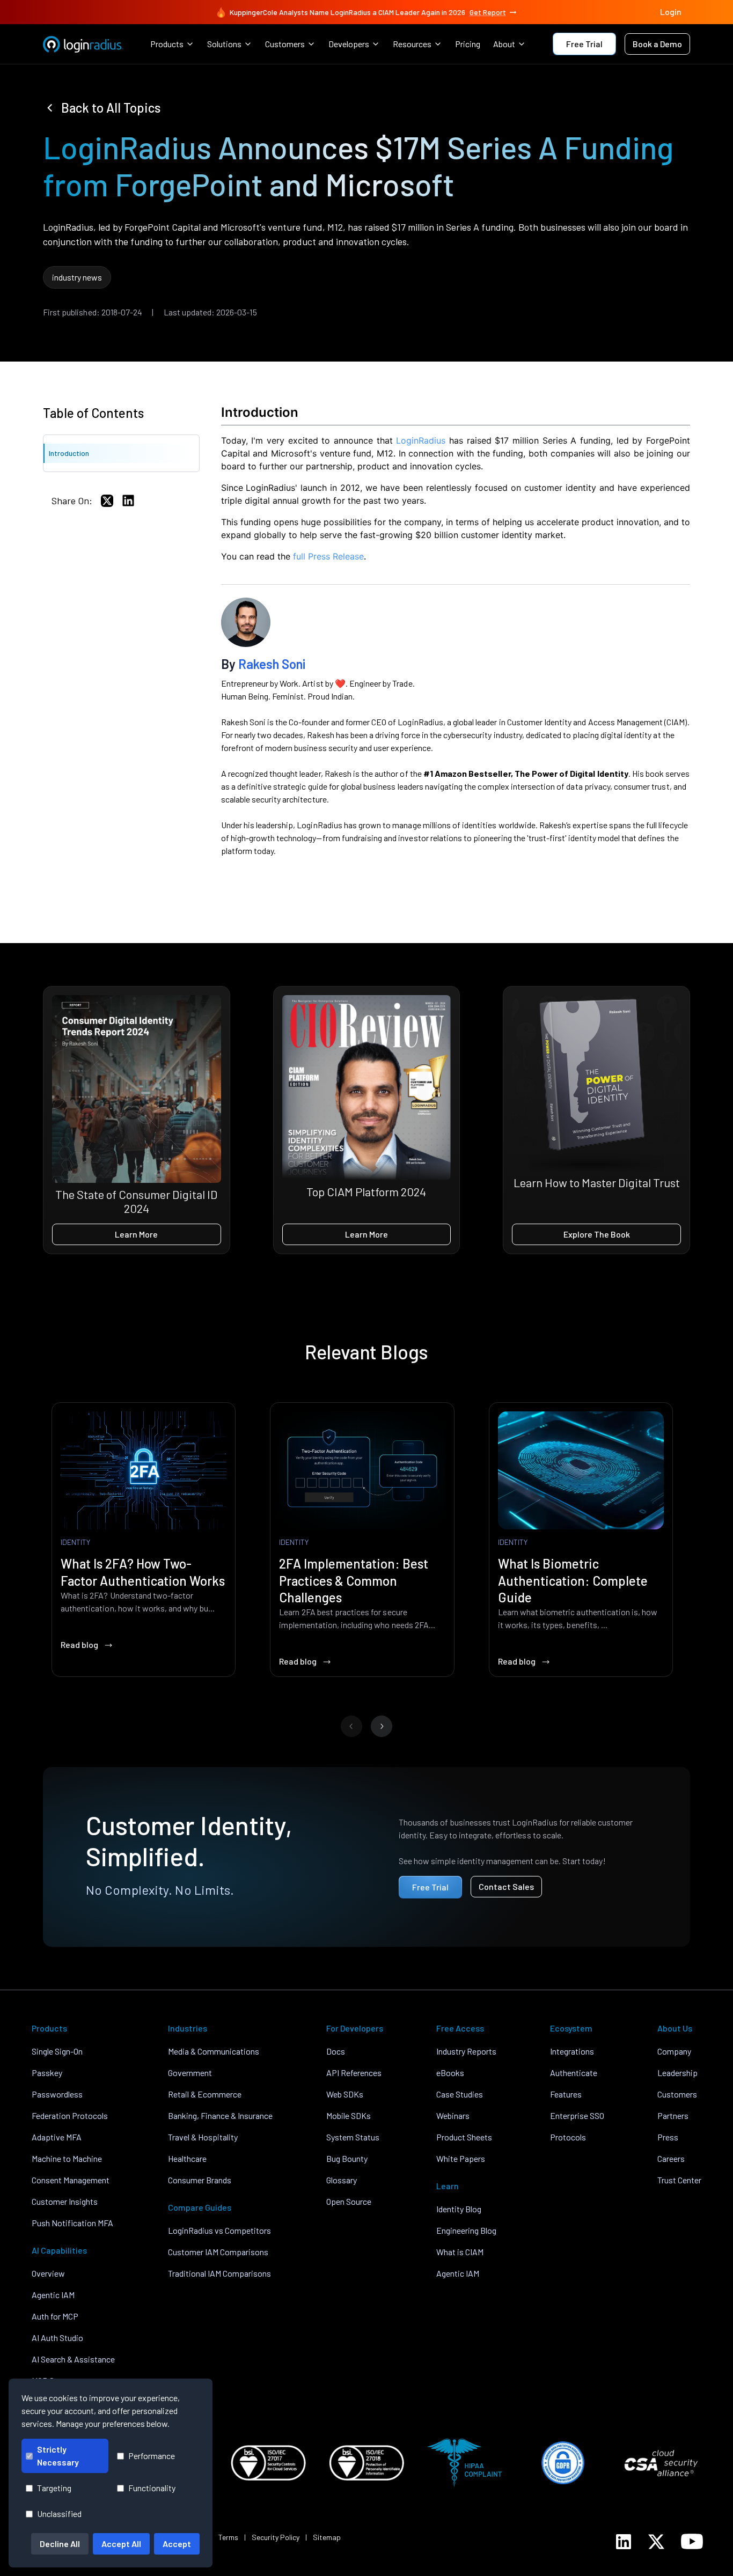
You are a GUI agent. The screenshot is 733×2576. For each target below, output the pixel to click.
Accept (177, 2544)
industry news (77, 277)
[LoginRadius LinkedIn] (624, 2542)
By (263, 664)
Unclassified (59, 2514)
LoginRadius (421, 440)
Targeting (54, 2488)
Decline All (60, 2544)
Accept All (121, 2544)
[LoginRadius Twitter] (656, 2542)
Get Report (488, 12)
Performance (152, 2456)
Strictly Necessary (58, 2456)
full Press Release (328, 556)
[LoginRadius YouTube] (692, 2541)
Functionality (152, 2488)
